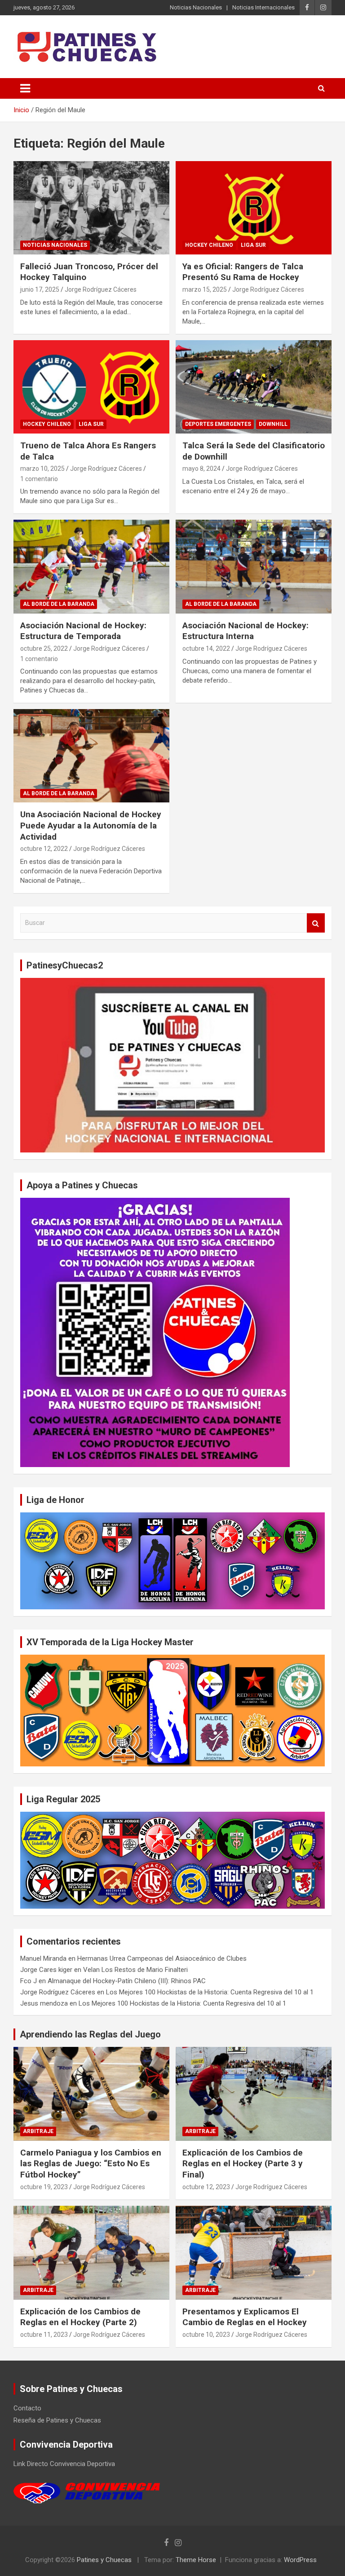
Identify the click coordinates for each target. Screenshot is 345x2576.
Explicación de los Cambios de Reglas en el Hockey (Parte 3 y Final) (243, 2164)
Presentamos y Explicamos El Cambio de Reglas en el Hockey (245, 2317)
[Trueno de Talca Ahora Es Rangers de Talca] (91, 387)
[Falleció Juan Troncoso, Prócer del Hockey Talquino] (91, 208)
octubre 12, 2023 (206, 2187)
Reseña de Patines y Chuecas (57, 2420)
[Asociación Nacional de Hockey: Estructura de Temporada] (91, 567)
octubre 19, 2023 (44, 2187)
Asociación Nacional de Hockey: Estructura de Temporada (83, 631)
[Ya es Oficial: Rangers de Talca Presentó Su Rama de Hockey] (254, 208)
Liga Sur (253, 245)
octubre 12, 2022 (44, 849)
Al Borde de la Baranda (59, 604)
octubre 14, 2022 (206, 648)
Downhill (273, 424)
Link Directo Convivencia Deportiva (64, 2464)
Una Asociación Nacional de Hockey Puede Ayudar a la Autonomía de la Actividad (91, 825)
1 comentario (39, 479)
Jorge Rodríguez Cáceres (101, 289)
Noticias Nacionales (196, 7)
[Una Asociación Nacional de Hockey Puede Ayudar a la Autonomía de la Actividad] (91, 756)
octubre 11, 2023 (44, 2335)
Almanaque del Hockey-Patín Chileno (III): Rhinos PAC (127, 1981)
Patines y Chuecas (104, 2560)
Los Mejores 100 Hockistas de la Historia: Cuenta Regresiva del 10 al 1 (210, 1992)
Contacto (27, 2408)
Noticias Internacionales (263, 7)
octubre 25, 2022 (44, 648)
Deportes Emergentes (218, 424)
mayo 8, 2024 (201, 469)
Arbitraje (38, 2131)
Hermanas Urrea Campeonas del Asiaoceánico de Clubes (162, 1958)
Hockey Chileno (209, 245)
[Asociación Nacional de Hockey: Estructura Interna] (254, 567)
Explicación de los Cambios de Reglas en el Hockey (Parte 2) (80, 2317)
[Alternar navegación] (25, 88)
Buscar (316, 923)
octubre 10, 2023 (206, 2335)
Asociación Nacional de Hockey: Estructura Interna (245, 631)
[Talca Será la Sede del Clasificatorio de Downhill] (254, 387)
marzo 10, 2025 (42, 469)
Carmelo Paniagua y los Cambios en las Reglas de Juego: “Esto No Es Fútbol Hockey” (91, 2164)
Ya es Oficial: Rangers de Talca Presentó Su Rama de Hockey (243, 272)
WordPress (300, 2560)
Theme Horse (196, 2560)
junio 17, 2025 (40, 289)
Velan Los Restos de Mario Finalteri (135, 1970)
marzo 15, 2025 (205, 289)
